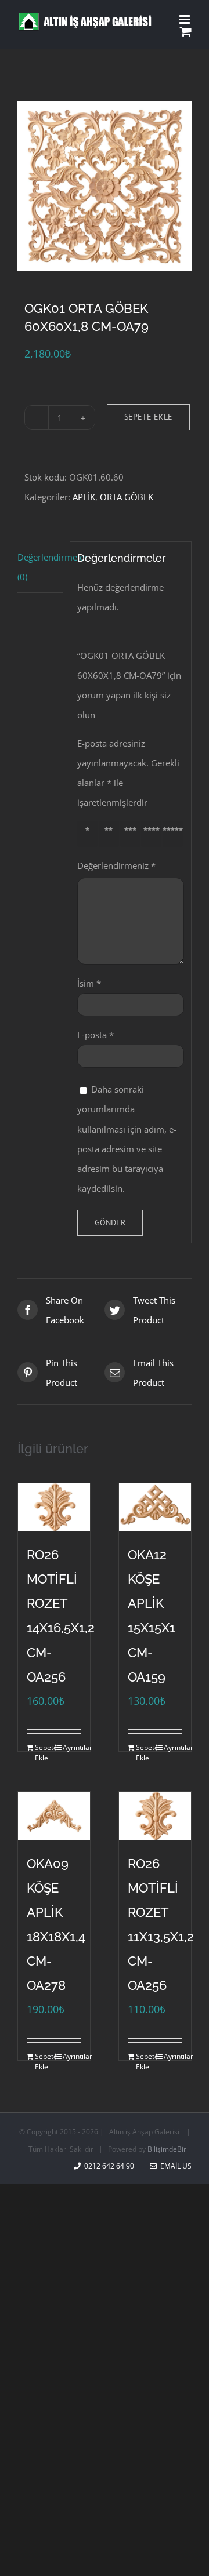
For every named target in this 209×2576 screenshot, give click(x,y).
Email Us (174, 2166)
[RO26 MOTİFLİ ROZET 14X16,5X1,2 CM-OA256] (54, 1507)
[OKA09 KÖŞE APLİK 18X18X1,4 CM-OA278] (54, 1816)
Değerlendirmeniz (116, 865)
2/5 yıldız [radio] (111, 834)
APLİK (84, 497)
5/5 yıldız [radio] (175, 834)
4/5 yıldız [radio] (154, 834)
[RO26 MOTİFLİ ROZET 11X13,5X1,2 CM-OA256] (155, 1816)
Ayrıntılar (72, 1747)
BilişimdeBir (167, 2149)
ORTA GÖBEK (127, 497)
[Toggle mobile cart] (186, 32)
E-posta (96, 1035)
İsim (89, 983)
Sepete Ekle (148, 417)
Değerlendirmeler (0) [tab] (40, 567)
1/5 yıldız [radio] (90, 834)
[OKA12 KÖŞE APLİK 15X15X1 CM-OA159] (155, 1507)
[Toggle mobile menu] (185, 19)
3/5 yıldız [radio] (132, 834)
